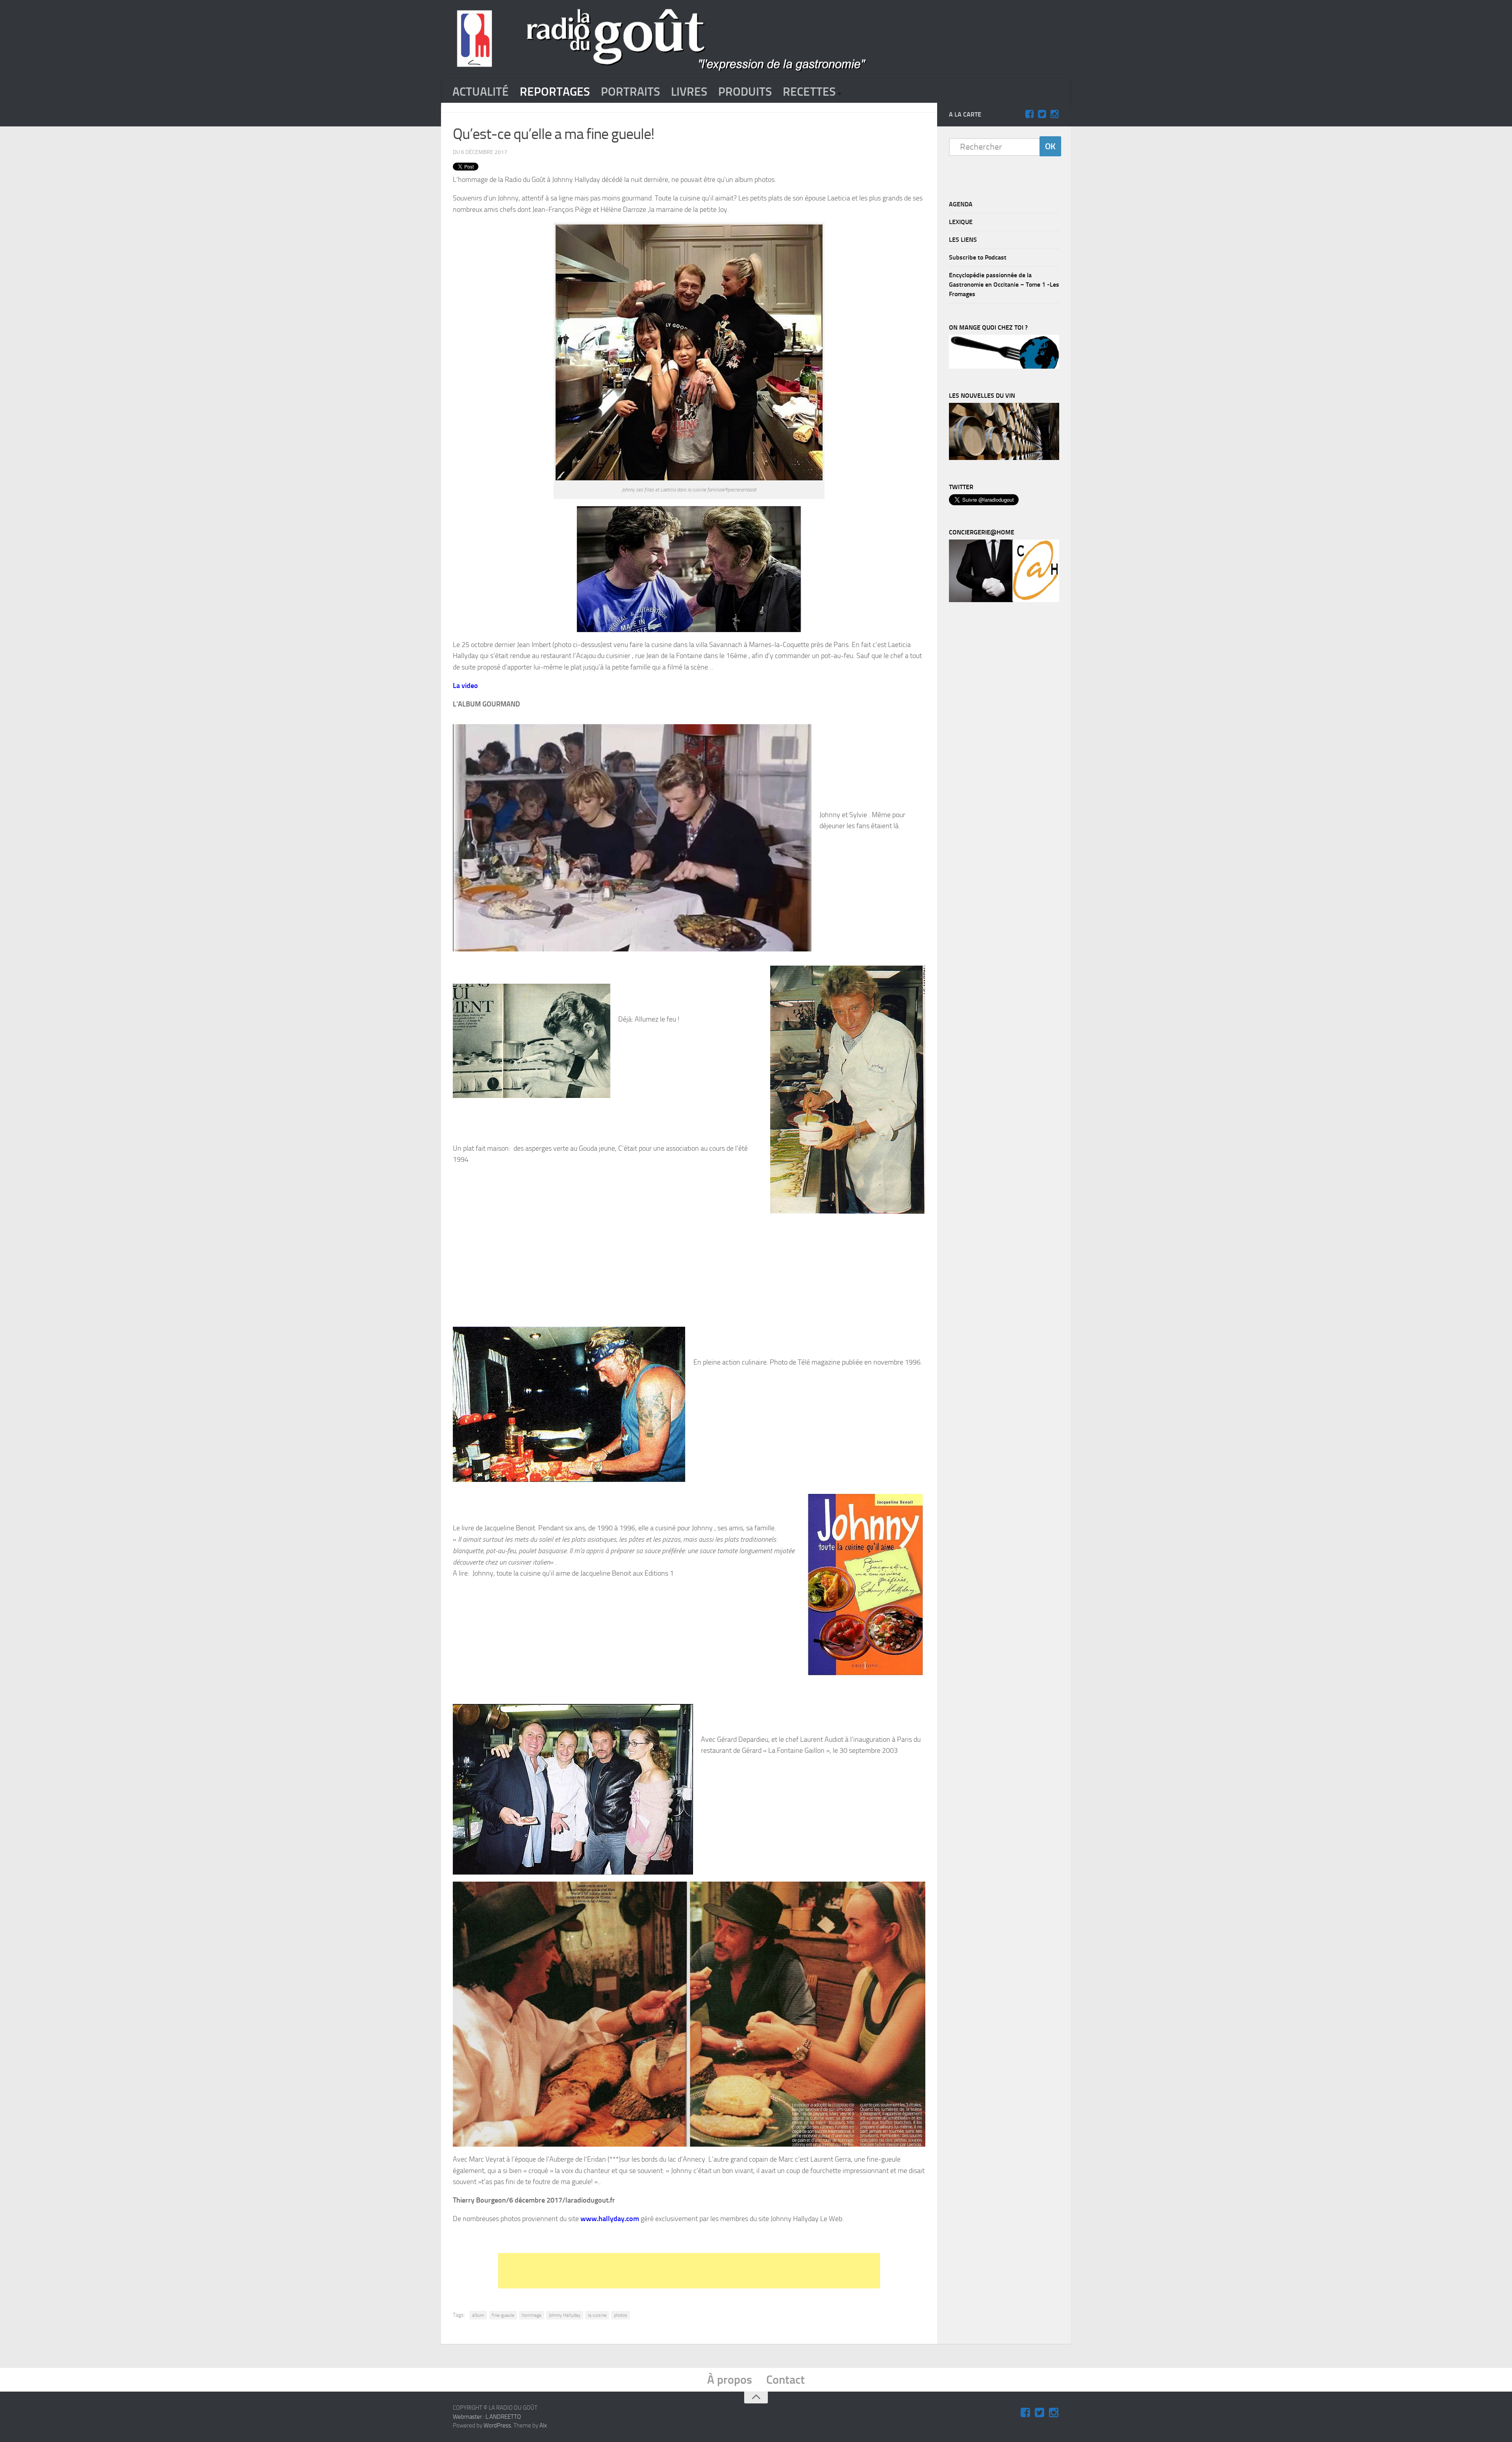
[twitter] (1042, 114)
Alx (543, 2425)
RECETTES (809, 92)
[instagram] (1054, 114)
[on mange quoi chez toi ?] (1004, 367)
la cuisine (597, 2315)
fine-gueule (503, 2315)
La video (465, 686)
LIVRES (689, 92)
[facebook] (1029, 114)
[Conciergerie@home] (1004, 600)
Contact (786, 2380)
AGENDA (961, 204)
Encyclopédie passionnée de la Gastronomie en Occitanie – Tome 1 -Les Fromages (1004, 285)
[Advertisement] (689, 2271)
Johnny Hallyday (565, 2315)
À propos (730, 2380)
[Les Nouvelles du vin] (1004, 458)
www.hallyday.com (611, 2219)
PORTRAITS (630, 92)
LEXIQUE (961, 222)
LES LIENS (963, 240)
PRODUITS (745, 92)
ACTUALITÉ (481, 92)
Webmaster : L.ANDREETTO (487, 2417)
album (478, 2315)
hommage (532, 2315)
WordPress (497, 2425)
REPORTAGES (555, 92)
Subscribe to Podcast (978, 257)
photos (621, 2315)
